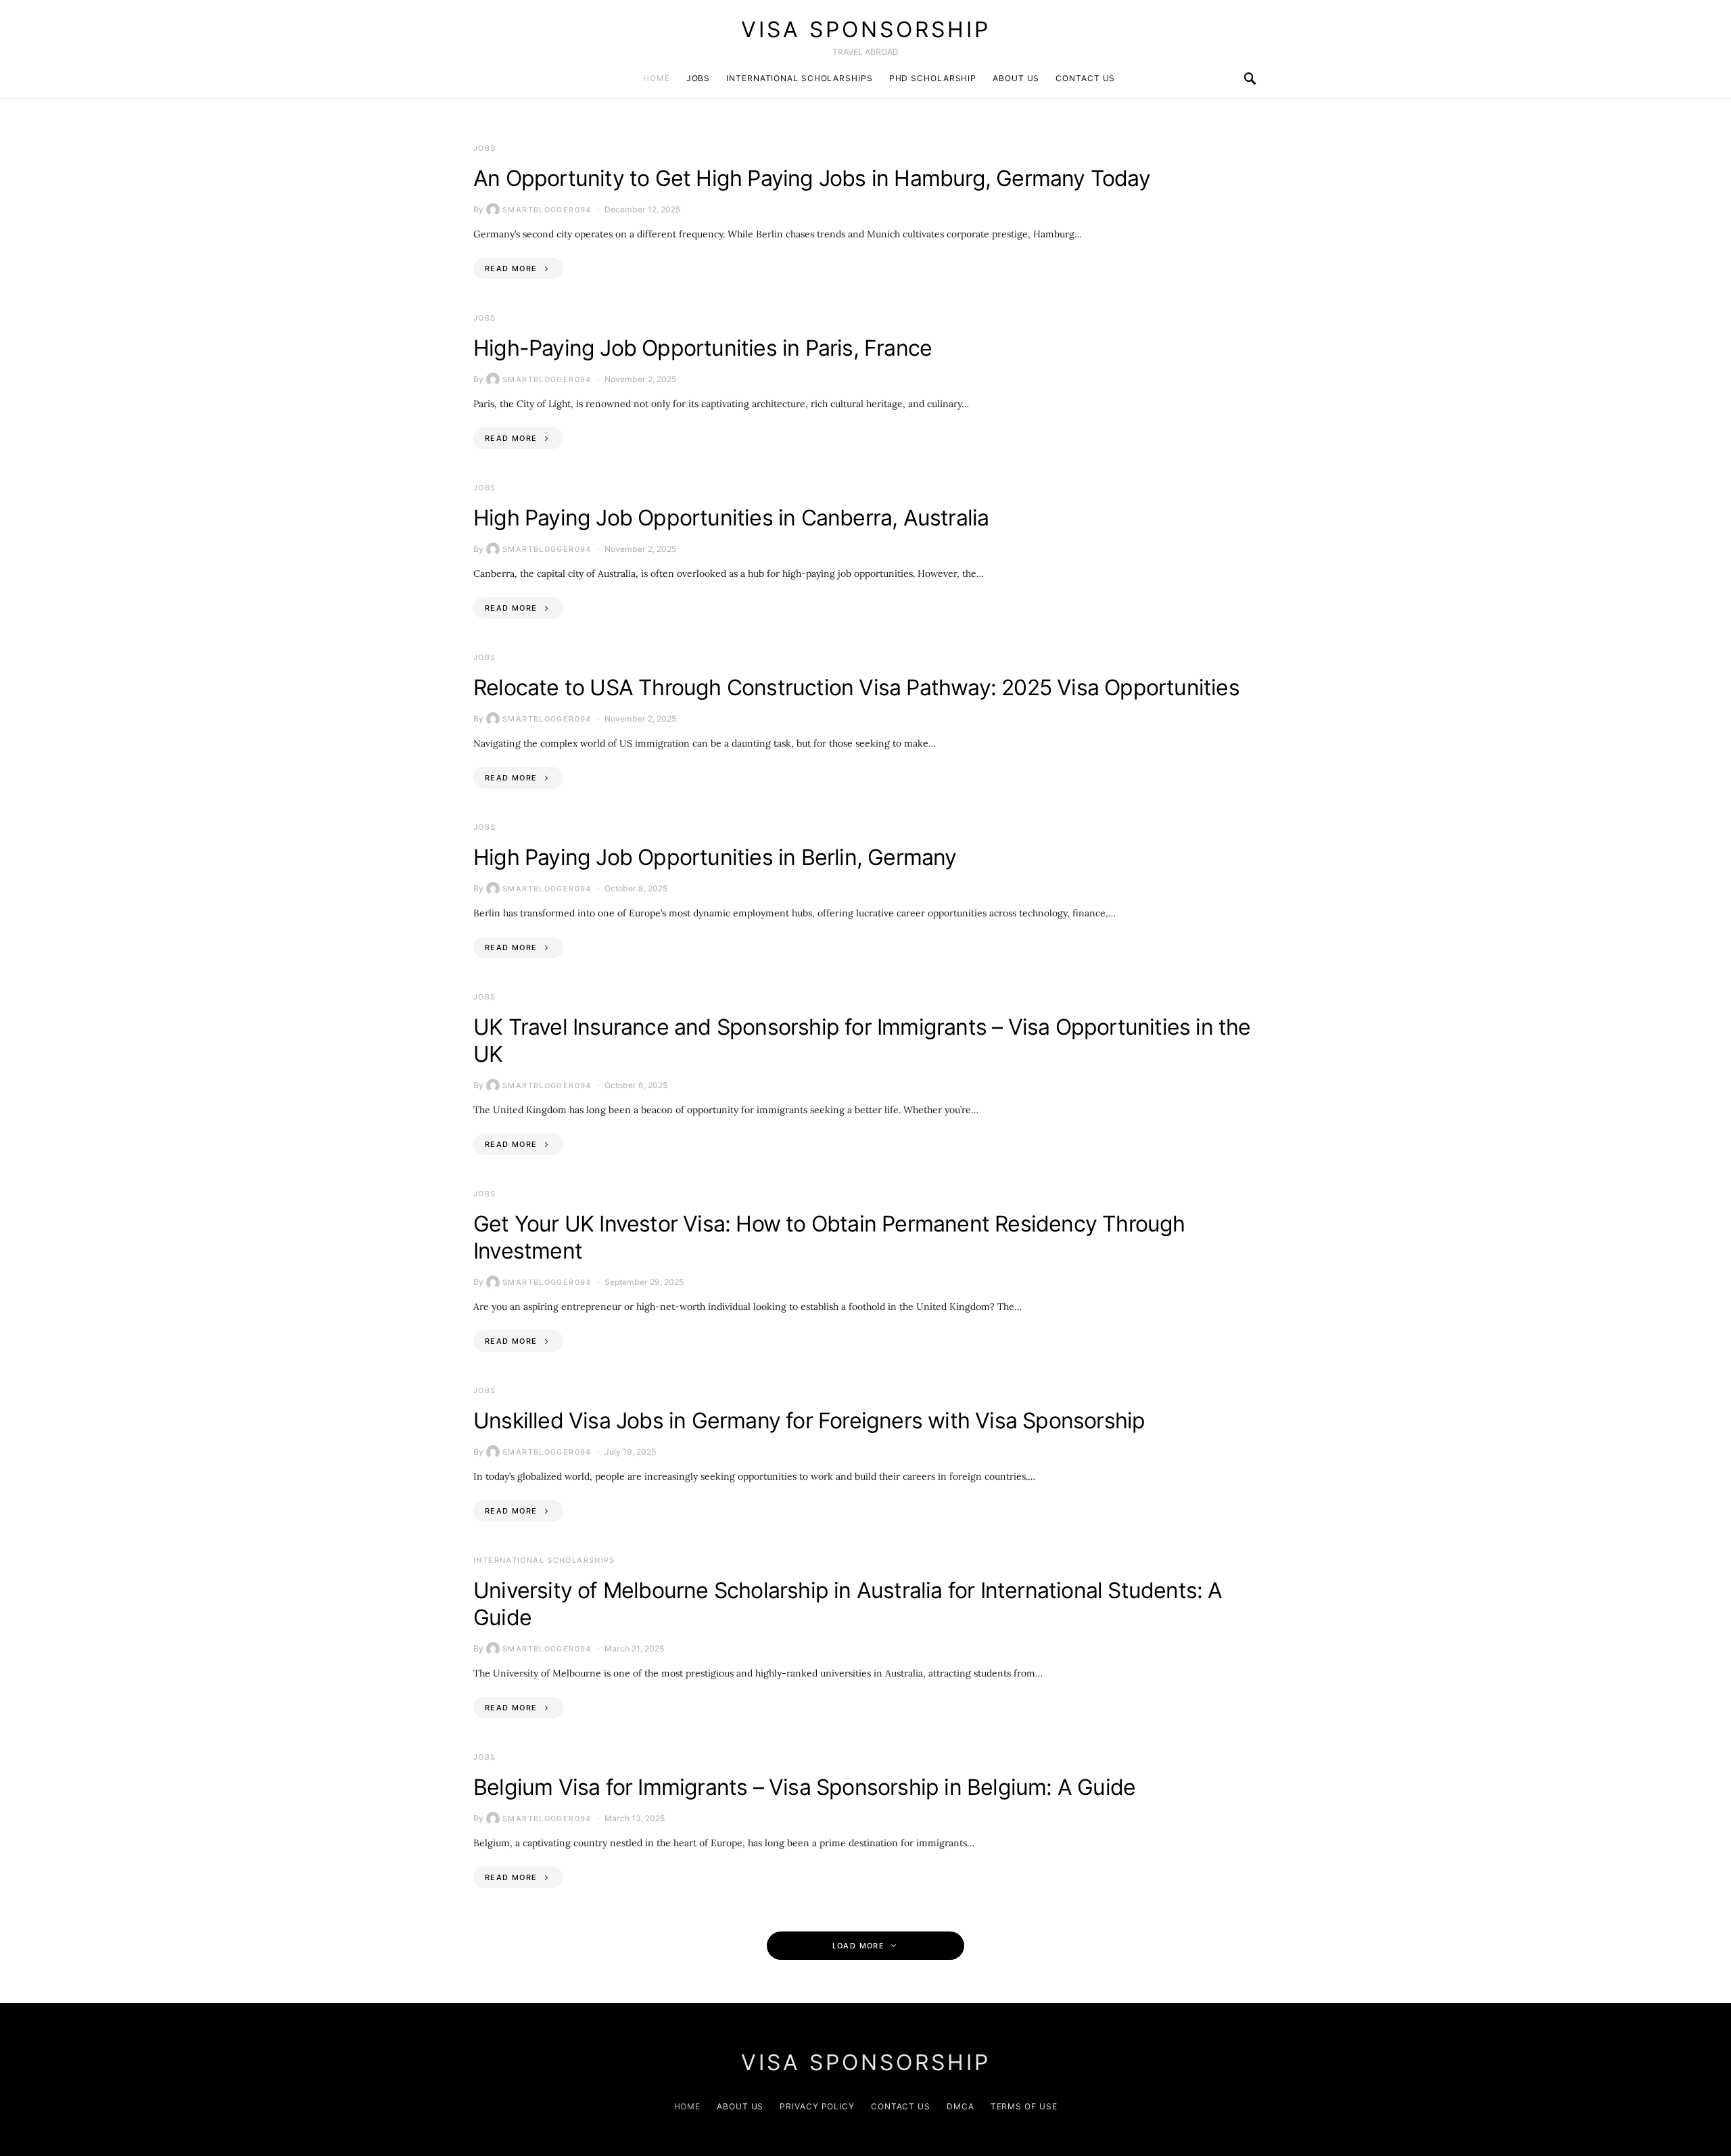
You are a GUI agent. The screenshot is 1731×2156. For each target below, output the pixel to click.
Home (657, 78)
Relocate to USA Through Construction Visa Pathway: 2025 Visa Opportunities (856, 687)
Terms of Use (1024, 2106)
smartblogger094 (547, 210)
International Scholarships (799, 78)
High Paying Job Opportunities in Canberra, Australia (731, 518)
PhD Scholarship (933, 78)
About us (1016, 78)
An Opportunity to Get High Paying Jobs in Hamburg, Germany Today (812, 178)
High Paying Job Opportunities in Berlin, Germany (715, 857)
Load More (858, 1946)
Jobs (698, 78)
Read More (511, 268)
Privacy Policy (817, 2106)
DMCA (961, 2106)
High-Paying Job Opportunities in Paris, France (703, 348)
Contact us (1085, 78)
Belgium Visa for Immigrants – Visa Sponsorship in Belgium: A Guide (804, 1787)
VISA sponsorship (866, 29)
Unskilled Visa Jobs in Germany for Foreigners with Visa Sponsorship (809, 1421)
